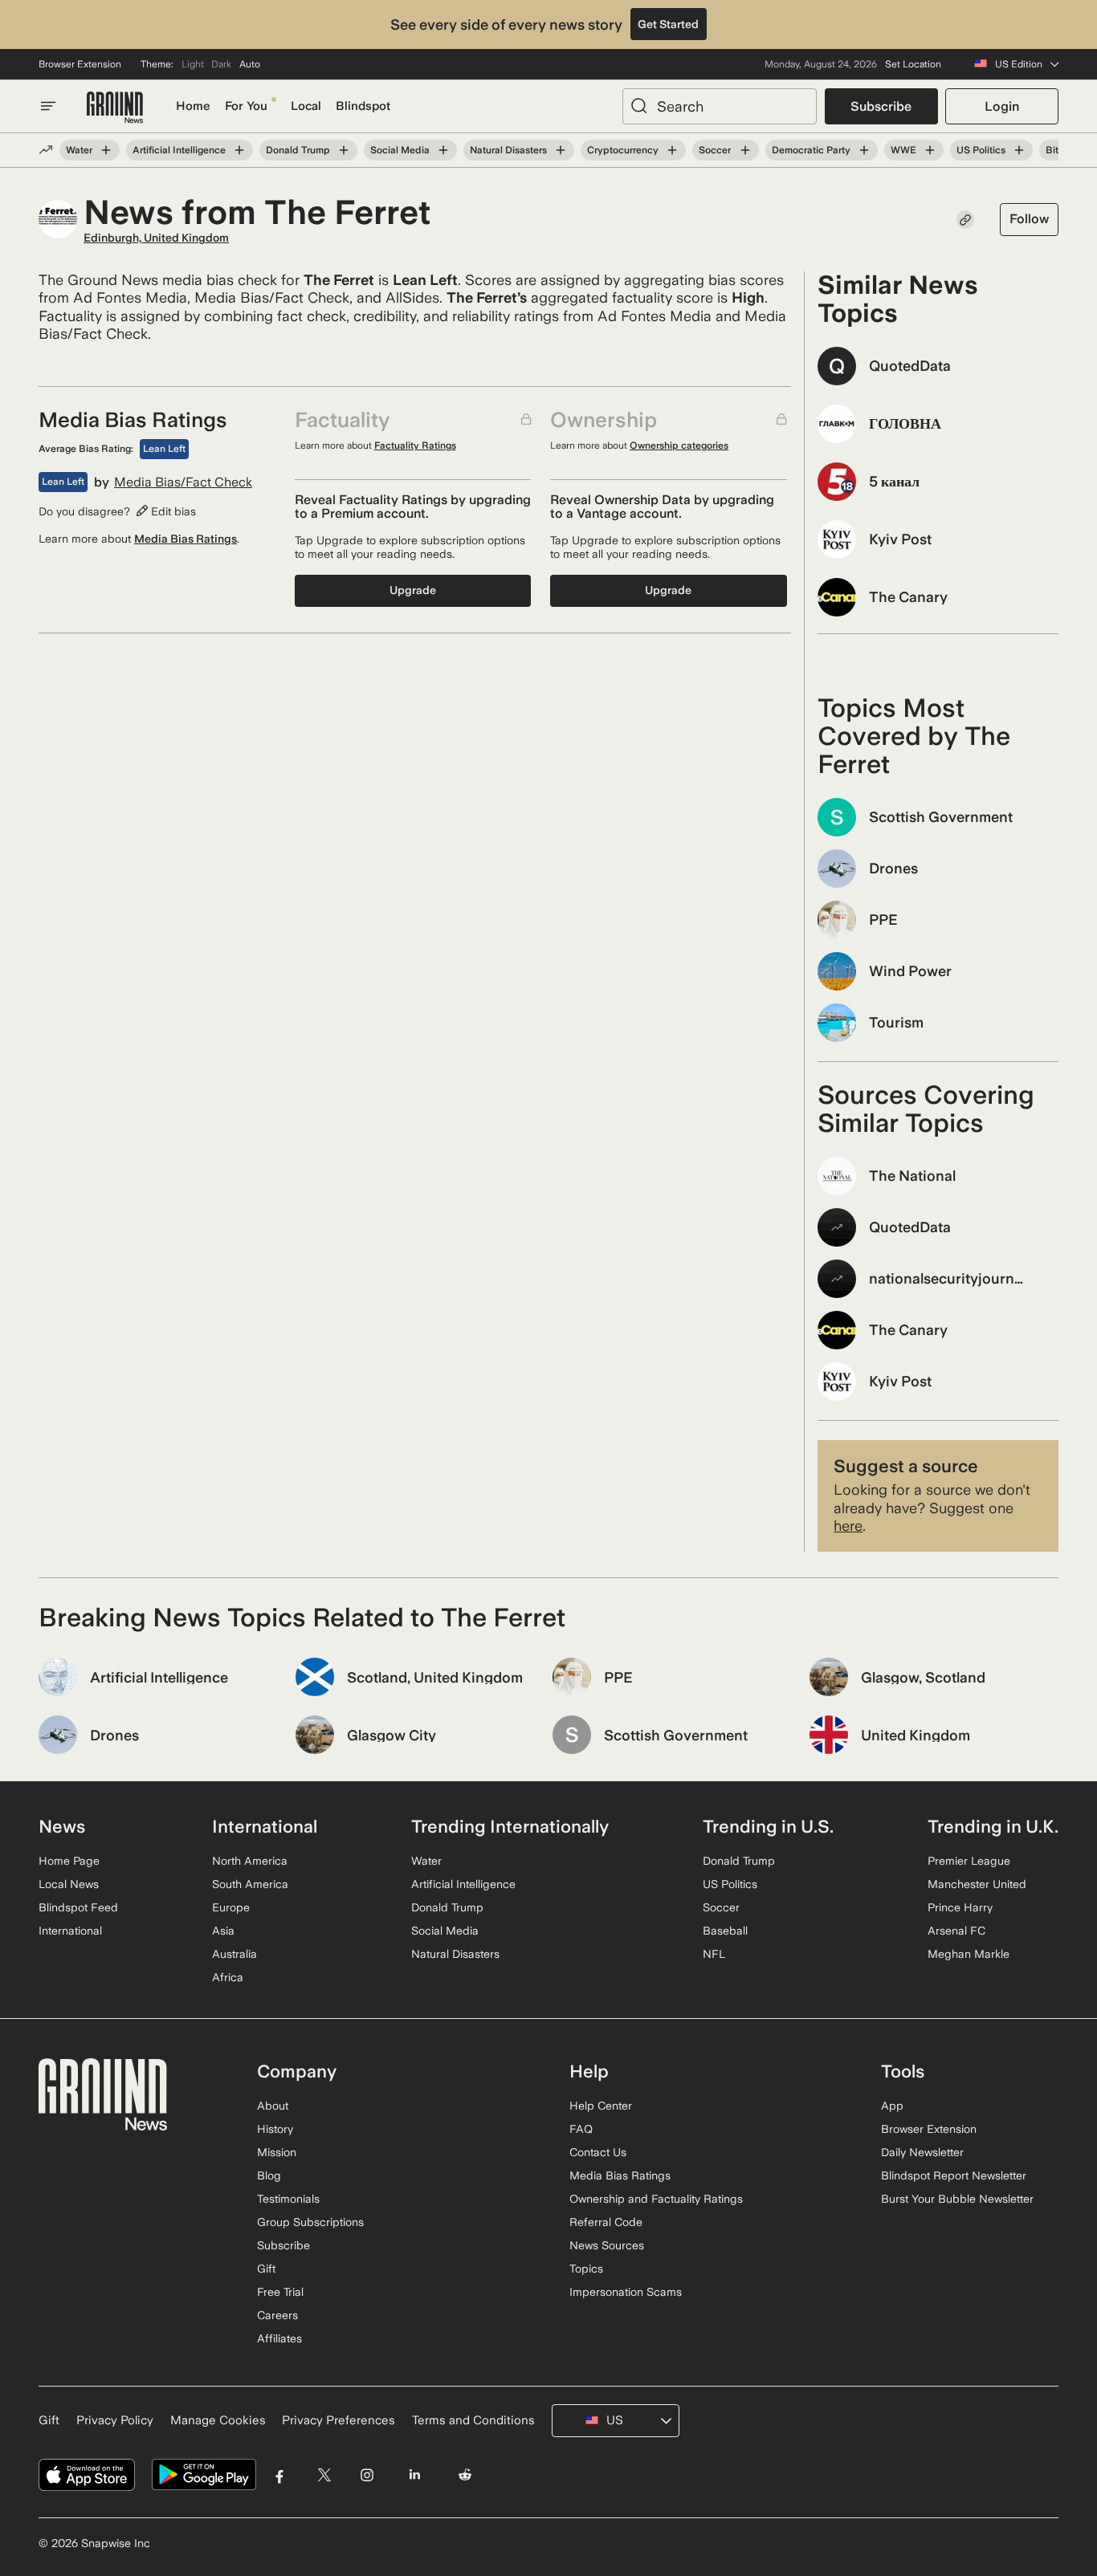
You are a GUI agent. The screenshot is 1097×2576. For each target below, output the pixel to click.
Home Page (69, 1861)
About (273, 2106)
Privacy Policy (115, 2420)
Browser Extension (80, 64)
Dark (221, 64)
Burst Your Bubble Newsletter (957, 2199)
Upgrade (413, 590)
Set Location (913, 64)
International (70, 1931)
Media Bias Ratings (186, 539)
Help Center (601, 2106)
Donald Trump (298, 150)
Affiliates (279, 2338)
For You (246, 106)
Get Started (668, 24)
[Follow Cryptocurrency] (672, 150)
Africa (228, 1977)
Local (306, 106)
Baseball (725, 1931)
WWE (903, 150)
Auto (250, 64)
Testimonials (288, 2199)
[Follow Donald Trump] (344, 150)
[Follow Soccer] (744, 150)
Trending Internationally (510, 1826)
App (892, 2106)
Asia (223, 1931)
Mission (277, 2152)
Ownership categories (679, 446)
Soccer (715, 150)
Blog (269, 2175)
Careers (277, 2315)
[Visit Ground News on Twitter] (324, 2475)
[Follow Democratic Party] (864, 150)
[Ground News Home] (115, 108)
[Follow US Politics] (1019, 150)
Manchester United (977, 1884)
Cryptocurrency (623, 150)
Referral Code (606, 2222)
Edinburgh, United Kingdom (156, 238)
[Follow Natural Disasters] (561, 150)
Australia (234, 1954)
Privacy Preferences (338, 2420)
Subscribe (881, 106)
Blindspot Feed (78, 1907)
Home (193, 106)
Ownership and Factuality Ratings (656, 2199)
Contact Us (598, 2152)
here (848, 1526)
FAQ (581, 2129)
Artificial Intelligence (179, 150)
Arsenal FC (956, 1931)
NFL (714, 1954)
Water (79, 150)
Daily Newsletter (922, 2152)
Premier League (969, 1861)
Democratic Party (811, 150)
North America (250, 1861)
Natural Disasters (508, 150)
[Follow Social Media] (443, 150)
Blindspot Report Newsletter (954, 2175)
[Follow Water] (106, 150)
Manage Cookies (218, 2420)
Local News (69, 1884)
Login (1002, 106)
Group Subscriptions (310, 2222)
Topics (586, 2269)
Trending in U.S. (768, 1826)
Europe (231, 1907)
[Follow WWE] (930, 150)
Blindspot (363, 106)
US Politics (981, 150)
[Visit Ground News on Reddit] (465, 2475)
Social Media (400, 150)
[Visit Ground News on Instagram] (367, 2475)
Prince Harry (960, 1907)
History (275, 2129)
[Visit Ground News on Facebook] (280, 2475)
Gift (266, 2269)
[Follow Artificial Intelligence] (239, 150)
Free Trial (280, 2292)
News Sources (607, 2245)
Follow (1029, 219)
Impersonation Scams (626, 2292)
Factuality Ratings (415, 446)
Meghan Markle (969, 1954)
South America (250, 1884)
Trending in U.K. (993, 1826)
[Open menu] (48, 106)
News (62, 1826)
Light (193, 64)
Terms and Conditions (473, 2420)
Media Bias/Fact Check (183, 482)
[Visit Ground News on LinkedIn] (414, 2475)
